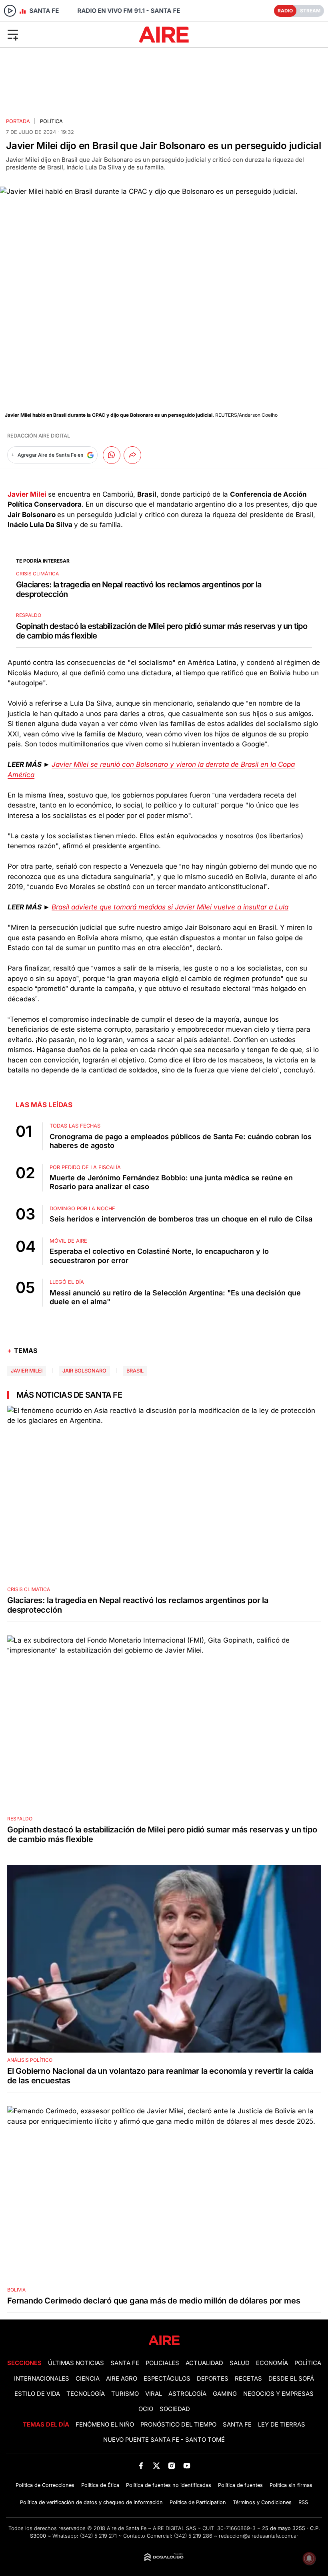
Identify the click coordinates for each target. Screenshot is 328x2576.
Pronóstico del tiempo (178, 2425)
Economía (272, 2363)
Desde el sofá (291, 2379)
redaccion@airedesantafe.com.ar (259, 2536)
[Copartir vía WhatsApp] (112, 455)
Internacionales (42, 2379)
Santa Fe (125, 2363)
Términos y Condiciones (262, 2502)
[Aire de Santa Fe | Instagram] (172, 2466)
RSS (303, 2502)
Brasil (135, 1371)
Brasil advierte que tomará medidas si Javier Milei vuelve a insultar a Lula (170, 907)
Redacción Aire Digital (39, 436)
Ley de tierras (282, 2425)
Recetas (248, 2379)
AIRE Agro (122, 2379)
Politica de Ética (100, 2485)
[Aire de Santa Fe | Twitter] (156, 2466)
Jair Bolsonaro (84, 1371)
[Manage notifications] (309, 2558)
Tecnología (86, 2394)
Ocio (146, 2409)
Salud (240, 2363)
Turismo (125, 2394)
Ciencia (88, 2379)
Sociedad (175, 2409)
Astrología (187, 2394)
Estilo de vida (37, 2394)
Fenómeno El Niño (105, 2425)
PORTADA (18, 121)
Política (51, 121)
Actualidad (204, 2363)
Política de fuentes (240, 2485)
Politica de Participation (198, 2502)
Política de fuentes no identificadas (169, 2485)
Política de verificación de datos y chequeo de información (91, 2502)
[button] (54, 34)
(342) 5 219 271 (98, 2536)
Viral (154, 2394)
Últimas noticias (76, 2363)
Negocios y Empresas (278, 2394)
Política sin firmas (291, 2485)
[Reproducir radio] (10, 11)
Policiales (162, 2363)
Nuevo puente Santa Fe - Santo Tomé (164, 2440)
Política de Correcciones (45, 2485)
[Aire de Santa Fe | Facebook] (141, 2466)
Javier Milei (27, 1371)
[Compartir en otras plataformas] (132, 455)
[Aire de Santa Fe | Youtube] (187, 2466)
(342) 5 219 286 (193, 2536)
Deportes (213, 2379)
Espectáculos (167, 2379)
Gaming (225, 2394)
